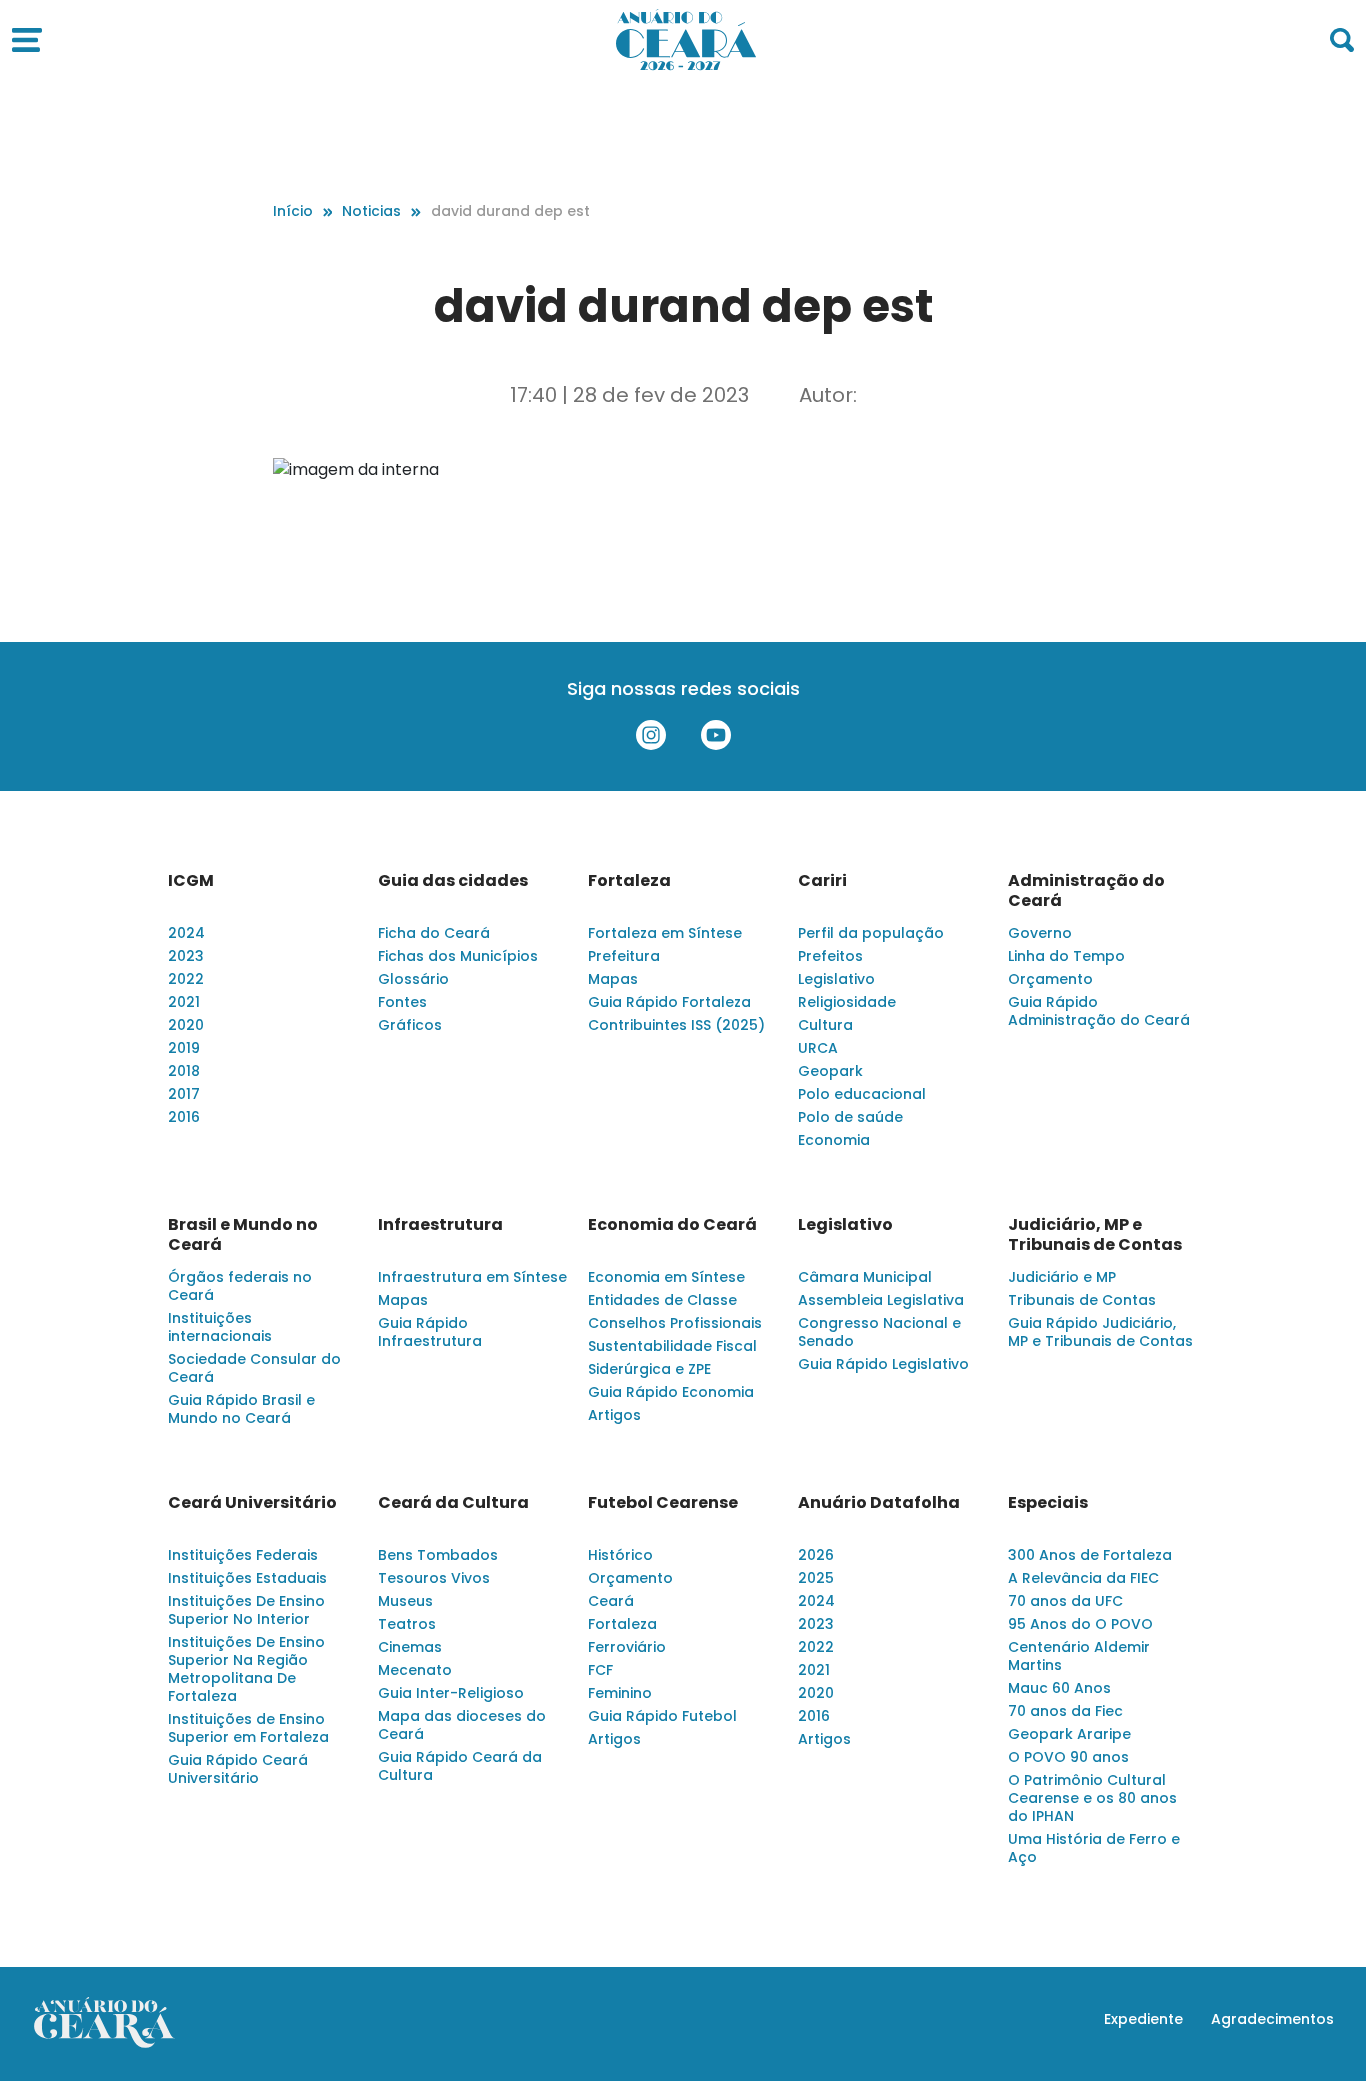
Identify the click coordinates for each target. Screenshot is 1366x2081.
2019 (184, 1048)
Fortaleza (629, 881)
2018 (184, 1071)
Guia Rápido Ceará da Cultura (460, 1766)
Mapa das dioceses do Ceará (462, 1725)
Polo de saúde (850, 1117)
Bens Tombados (438, 1555)
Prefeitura (624, 956)
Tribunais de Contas (1082, 1300)
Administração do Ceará (1086, 891)
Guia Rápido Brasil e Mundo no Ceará (241, 1409)
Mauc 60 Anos (1059, 1688)
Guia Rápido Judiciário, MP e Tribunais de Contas (1100, 1332)
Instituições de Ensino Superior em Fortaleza (248, 1728)
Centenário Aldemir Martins (1079, 1656)
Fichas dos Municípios (458, 956)
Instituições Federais (243, 1555)
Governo (1040, 933)
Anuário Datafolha (879, 1503)
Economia (834, 1140)
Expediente (1143, 2019)
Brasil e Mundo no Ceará (243, 1235)
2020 (186, 1025)
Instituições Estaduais (247, 1578)
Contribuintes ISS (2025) (676, 1025)
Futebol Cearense (663, 1503)
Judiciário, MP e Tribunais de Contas (1095, 1235)
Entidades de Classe (662, 1300)
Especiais (1048, 1503)
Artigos (614, 1415)
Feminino (620, 1693)
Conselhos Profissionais (675, 1323)
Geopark (830, 1071)
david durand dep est (510, 211)
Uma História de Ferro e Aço (1094, 1848)
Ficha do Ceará (434, 933)
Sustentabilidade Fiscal (672, 1346)
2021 (184, 1002)
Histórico (620, 1555)
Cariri (822, 881)
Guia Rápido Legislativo (883, 1364)
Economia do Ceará (672, 1225)
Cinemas (410, 1647)
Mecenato (415, 1670)
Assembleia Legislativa (881, 1300)
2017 (184, 1094)
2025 (816, 1578)
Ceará (611, 1601)
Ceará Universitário (252, 1503)
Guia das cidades (453, 881)
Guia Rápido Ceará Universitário (238, 1769)
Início (293, 211)
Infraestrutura (440, 1225)
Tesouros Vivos (434, 1578)
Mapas (613, 979)
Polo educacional (862, 1094)
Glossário (413, 979)
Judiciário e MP (1062, 1277)
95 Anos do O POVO (1080, 1624)
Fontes (402, 1002)
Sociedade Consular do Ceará (254, 1368)
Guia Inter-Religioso (451, 1693)
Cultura (825, 1025)
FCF (600, 1670)
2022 (186, 979)
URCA (818, 1048)
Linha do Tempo (1066, 956)
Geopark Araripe (1069, 1734)
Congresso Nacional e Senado (879, 1332)
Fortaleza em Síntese (665, 933)
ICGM (191, 881)
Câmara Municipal (865, 1277)
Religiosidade (847, 1002)
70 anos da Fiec (1065, 1711)
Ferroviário (627, 1647)
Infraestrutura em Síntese (472, 1277)
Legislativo (836, 979)
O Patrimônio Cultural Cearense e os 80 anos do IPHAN (1092, 1798)
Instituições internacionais (220, 1327)
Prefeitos (830, 956)
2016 (184, 1117)
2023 (186, 956)
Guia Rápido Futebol (662, 1716)
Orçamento (1050, 979)
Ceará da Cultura (453, 1503)
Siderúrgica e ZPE (649, 1369)
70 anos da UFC (1065, 1601)
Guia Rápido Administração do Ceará (1099, 1011)
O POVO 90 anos (1068, 1757)
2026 (816, 1555)
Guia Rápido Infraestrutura (430, 1332)
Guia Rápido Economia (671, 1392)
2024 (186, 933)
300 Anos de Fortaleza (1090, 1555)
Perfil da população (871, 933)
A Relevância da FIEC (1083, 1578)
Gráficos (410, 1025)
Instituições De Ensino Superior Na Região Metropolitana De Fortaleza (246, 1669)
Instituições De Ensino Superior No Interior (246, 1610)
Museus (405, 1601)
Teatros (407, 1624)
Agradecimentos (1272, 2019)
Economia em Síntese (666, 1277)
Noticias (371, 211)
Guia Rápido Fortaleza (669, 1002)
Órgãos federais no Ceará (240, 1286)
